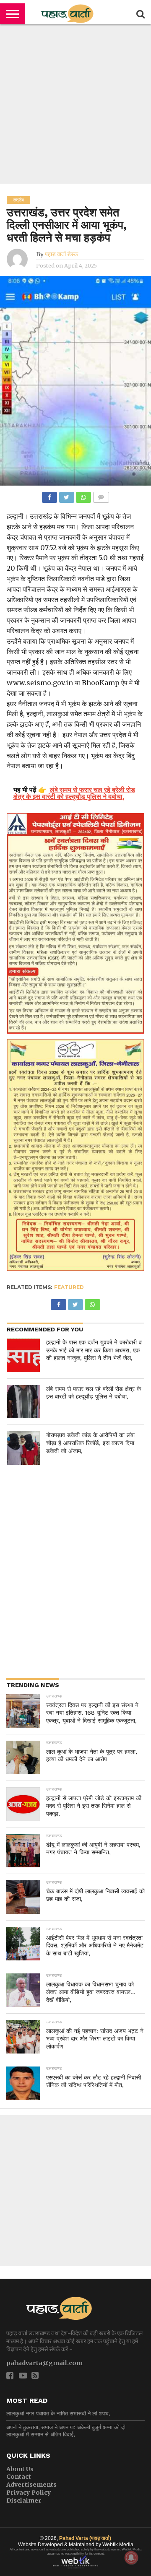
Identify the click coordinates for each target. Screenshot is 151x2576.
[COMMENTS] (101, 495)
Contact (19, 2477)
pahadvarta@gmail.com (44, 2363)
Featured (69, 1287)
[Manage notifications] (131, 2558)
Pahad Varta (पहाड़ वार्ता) (85, 2538)
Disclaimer (24, 2501)
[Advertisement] (75, 104)
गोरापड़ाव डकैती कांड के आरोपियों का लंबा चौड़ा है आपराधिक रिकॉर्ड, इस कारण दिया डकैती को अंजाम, (90, 1443)
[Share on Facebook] (49, 495)
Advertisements (31, 2485)
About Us (20, 2469)
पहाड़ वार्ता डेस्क (61, 254)
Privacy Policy (29, 2493)
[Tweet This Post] (66, 495)
